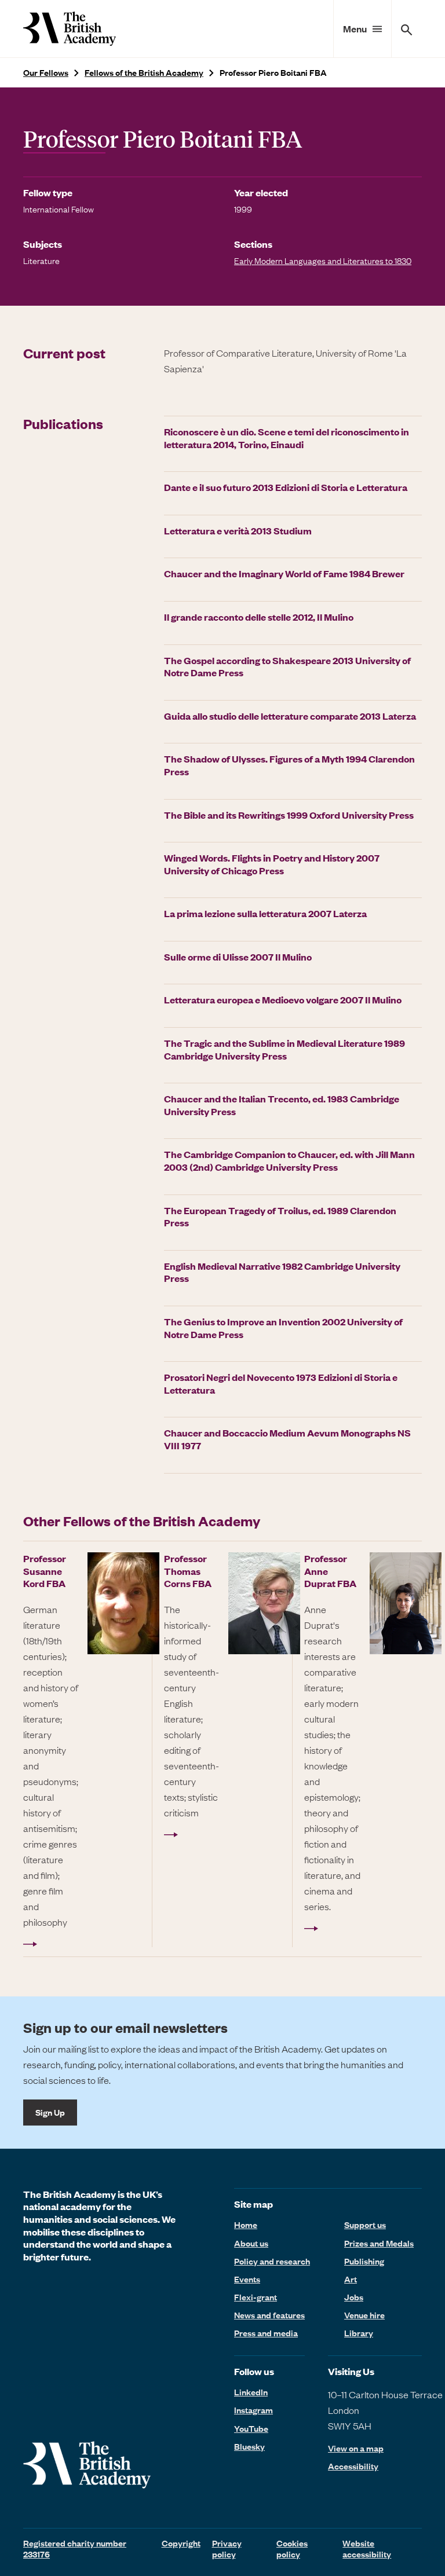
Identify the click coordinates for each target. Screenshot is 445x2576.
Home (246, 2225)
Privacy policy (227, 2548)
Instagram (253, 2410)
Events (247, 2279)
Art (351, 2279)
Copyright (181, 2543)
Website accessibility (367, 2548)
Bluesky (249, 2446)
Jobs (354, 2297)
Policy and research (272, 2261)
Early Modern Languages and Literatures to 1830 (323, 261)
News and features (269, 2315)
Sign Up (50, 2112)
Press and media (266, 2333)
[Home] (70, 29)
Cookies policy (292, 2548)
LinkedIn (251, 2392)
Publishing (364, 2261)
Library (359, 2333)
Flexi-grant (256, 2297)
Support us (365, 2225)
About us (251, 2243)
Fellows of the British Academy (144, 73)
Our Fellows (46, 73)
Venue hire (364, 2315)
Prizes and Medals (379, 2243)
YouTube (251, 2428)
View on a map (356, 2448)
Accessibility (353, 2466)
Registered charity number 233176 (75, 2548)
